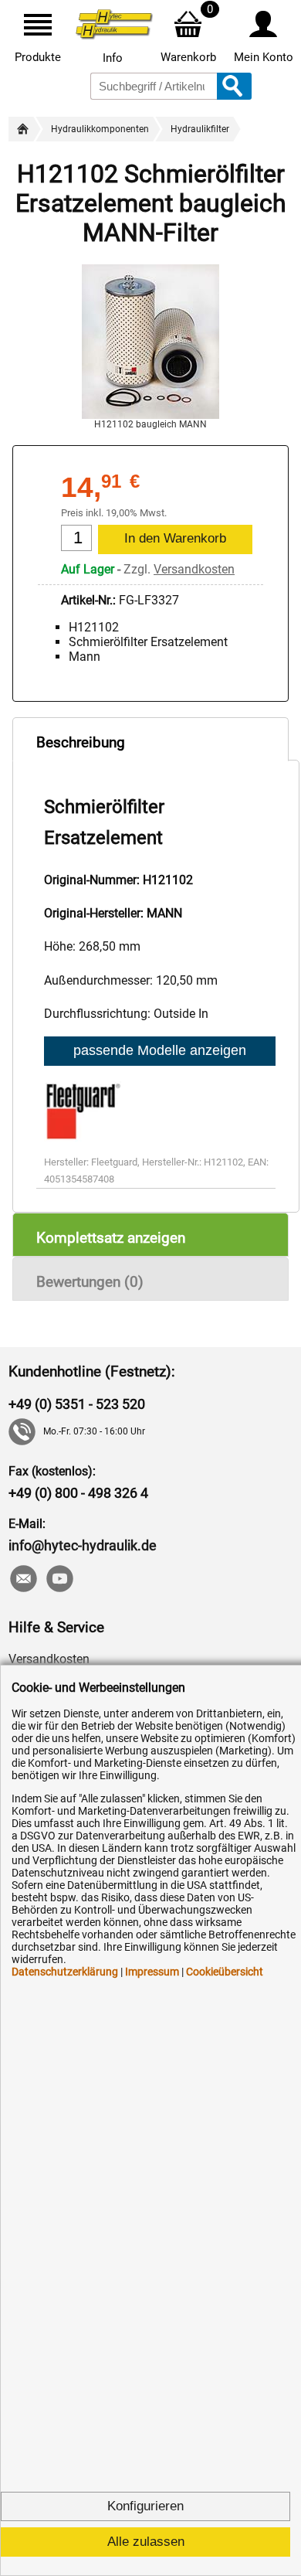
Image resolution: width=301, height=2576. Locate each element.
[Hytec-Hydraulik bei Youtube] (59, 1580)
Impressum (152, 1972)
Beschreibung (81, 742)
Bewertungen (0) (90, 1282)
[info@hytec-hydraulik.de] (23, 1580)
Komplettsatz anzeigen (111, 1238)
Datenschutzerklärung (65, 1972)
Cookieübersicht (225, 1972)
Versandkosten (194, 569)
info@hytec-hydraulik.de (83, 1545)
